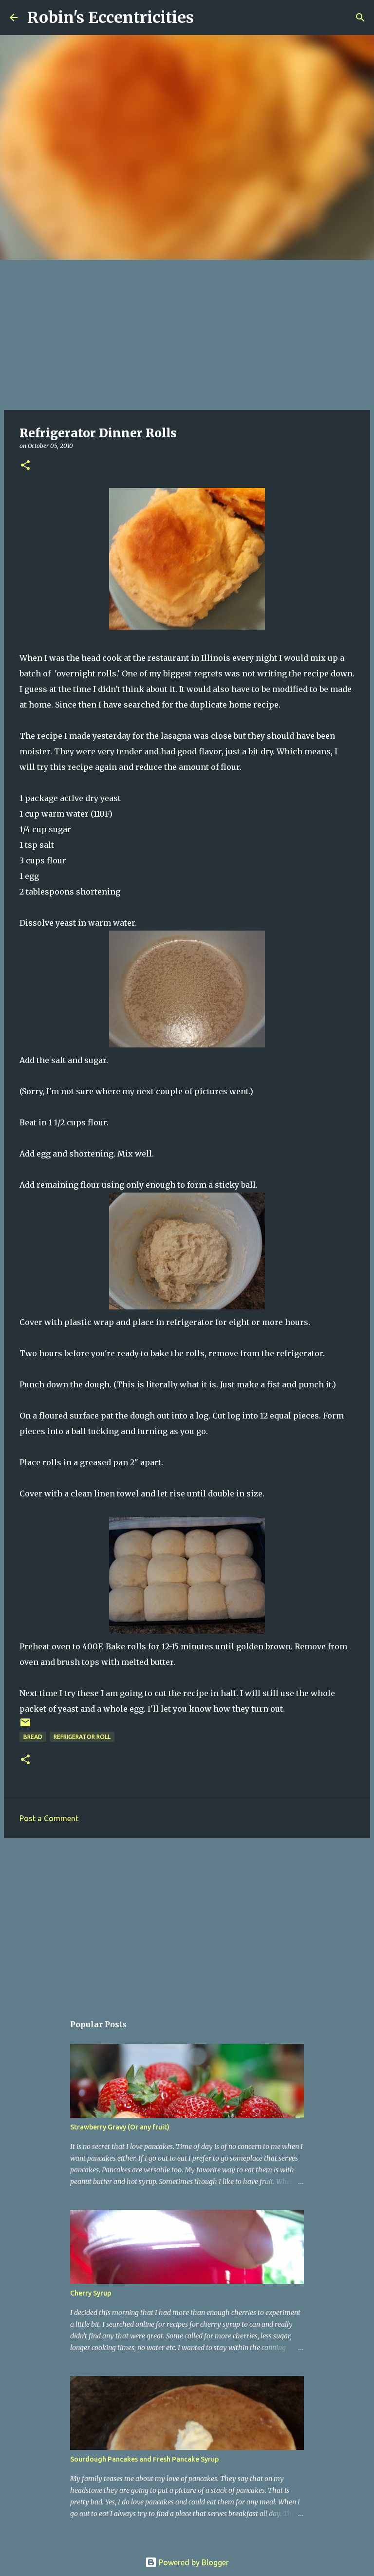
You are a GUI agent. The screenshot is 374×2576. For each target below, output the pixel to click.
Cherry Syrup (91, 2293)
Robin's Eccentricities (111, 18)
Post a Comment (49, 1818)
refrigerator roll (82, 1737)
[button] (25, 466)
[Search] (207, 18)
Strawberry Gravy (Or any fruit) (120, 2127)
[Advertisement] (187, 333)
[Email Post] (25, 1726)
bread (33, 1737)
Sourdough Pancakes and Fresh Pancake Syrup (144, 2459)
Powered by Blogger (193, 2562)
